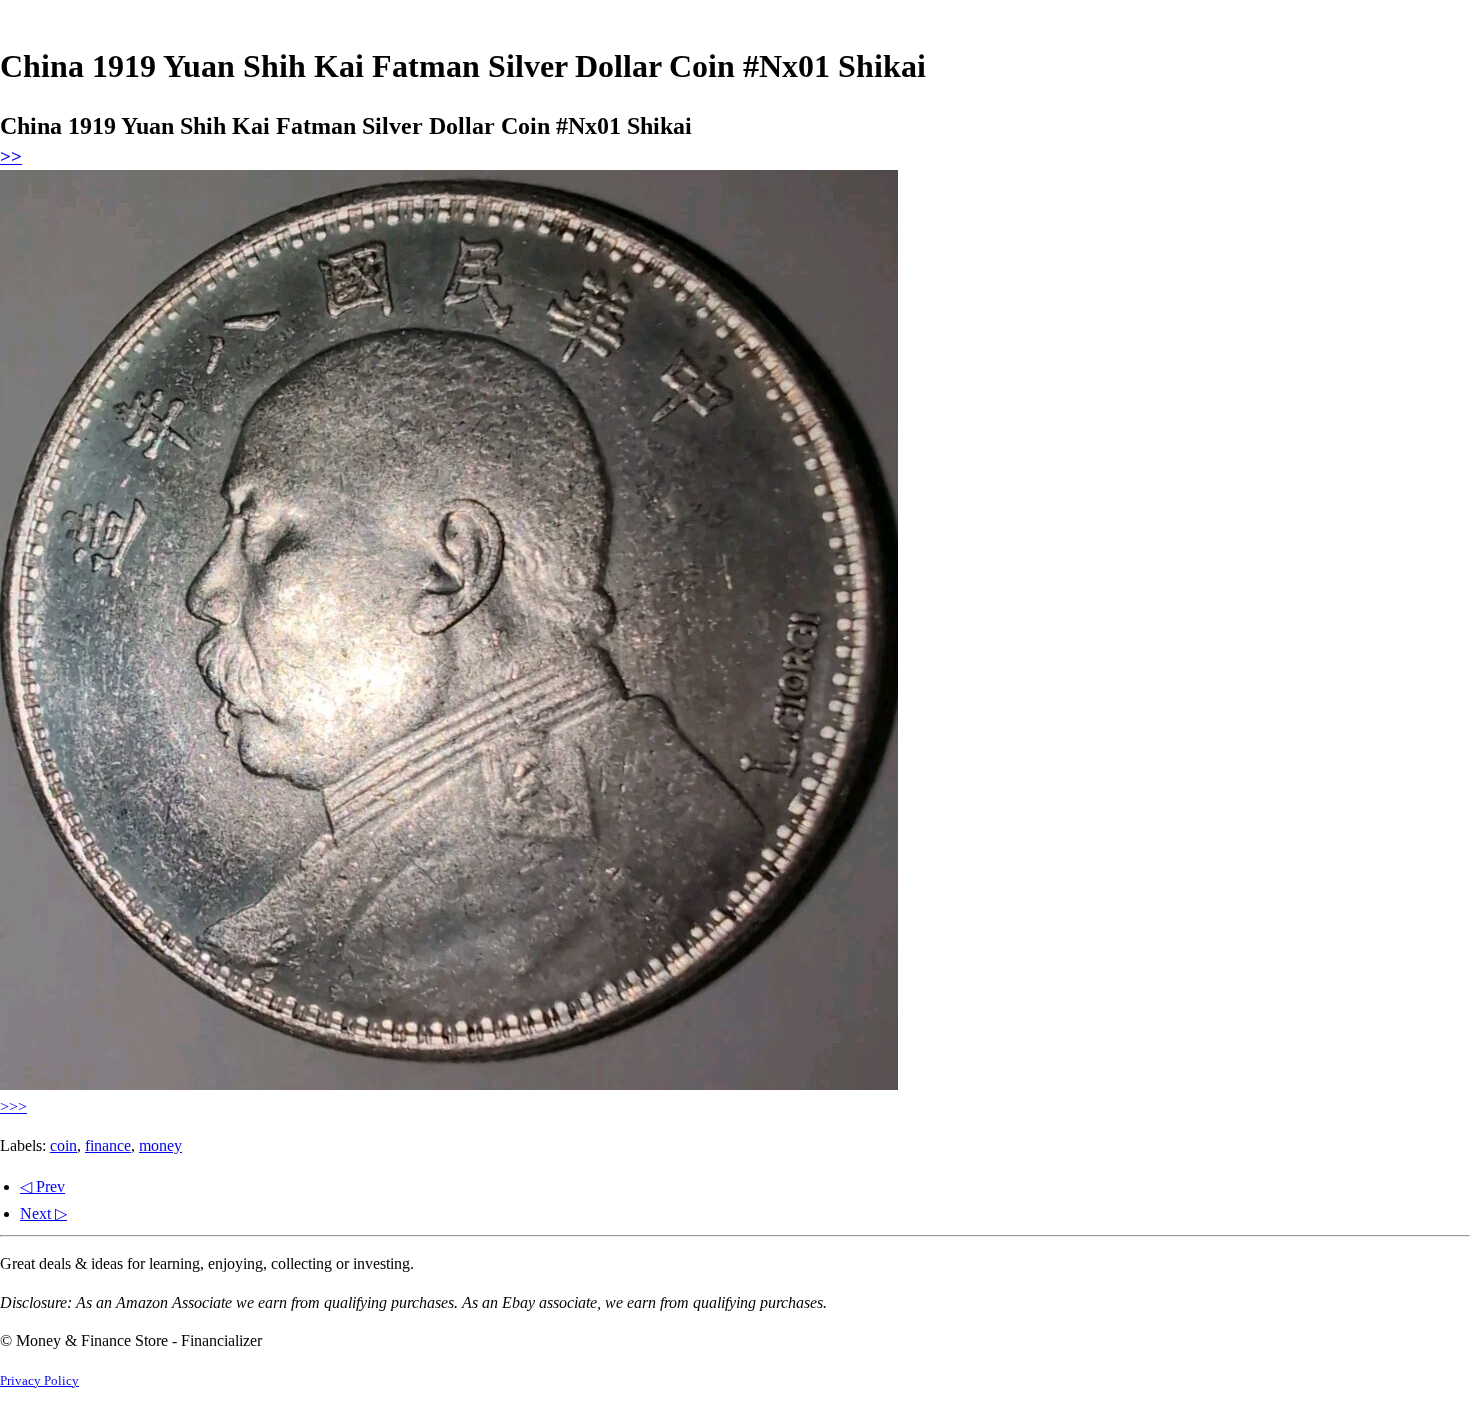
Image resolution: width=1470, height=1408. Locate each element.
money (160, 1145)
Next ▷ (43, 1213)
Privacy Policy (39, 1381)
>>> (13, 1106)
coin (63, 1145)
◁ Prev (42, 1186)
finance (108, 1145)
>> (11, 156)
